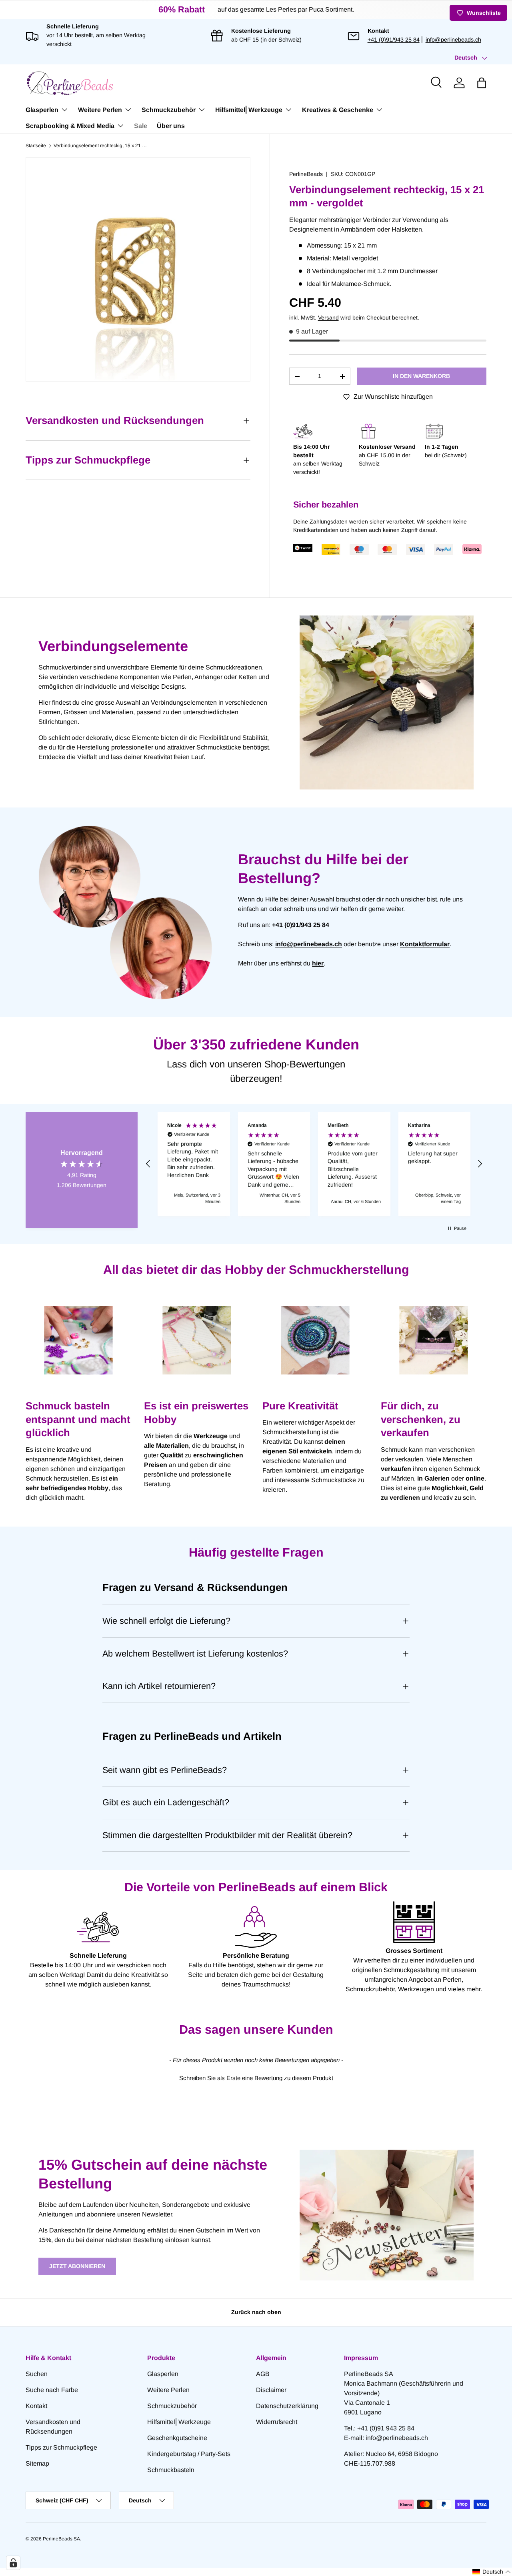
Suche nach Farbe (52, 2390)
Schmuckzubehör (169, 110)
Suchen (37, 2374)
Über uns (171, 126)
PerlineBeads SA (61, 2539)
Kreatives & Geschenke (338, 110)
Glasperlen (42, 110)
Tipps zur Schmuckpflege (61, 2447)
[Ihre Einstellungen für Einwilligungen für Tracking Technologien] (13, 2563)
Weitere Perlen (100, 110)
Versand (328, 318)
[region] (314, 1164)
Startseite (36, 146)
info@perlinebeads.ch (453, 40)
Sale (141, 126)
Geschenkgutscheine (177, 2438)
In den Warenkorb (421, 376)
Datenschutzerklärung (287, 2406)
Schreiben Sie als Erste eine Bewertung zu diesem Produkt (256, 2078)
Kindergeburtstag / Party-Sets (189, 2454)
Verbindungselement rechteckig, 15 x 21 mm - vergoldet (102, 146)
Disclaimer (271, 2390)
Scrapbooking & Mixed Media (70, 126)
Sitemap (37, 2463)
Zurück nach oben (256, 2312)
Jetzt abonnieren (77, 2266)
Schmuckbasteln (171, 2470)
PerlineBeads (306, 174)
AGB (263, 2374)
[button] (482, 83)
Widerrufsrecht (277, 2422)
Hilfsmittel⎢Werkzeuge (249, 110)
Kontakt (36, 2406)
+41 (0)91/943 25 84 (394, 40)
